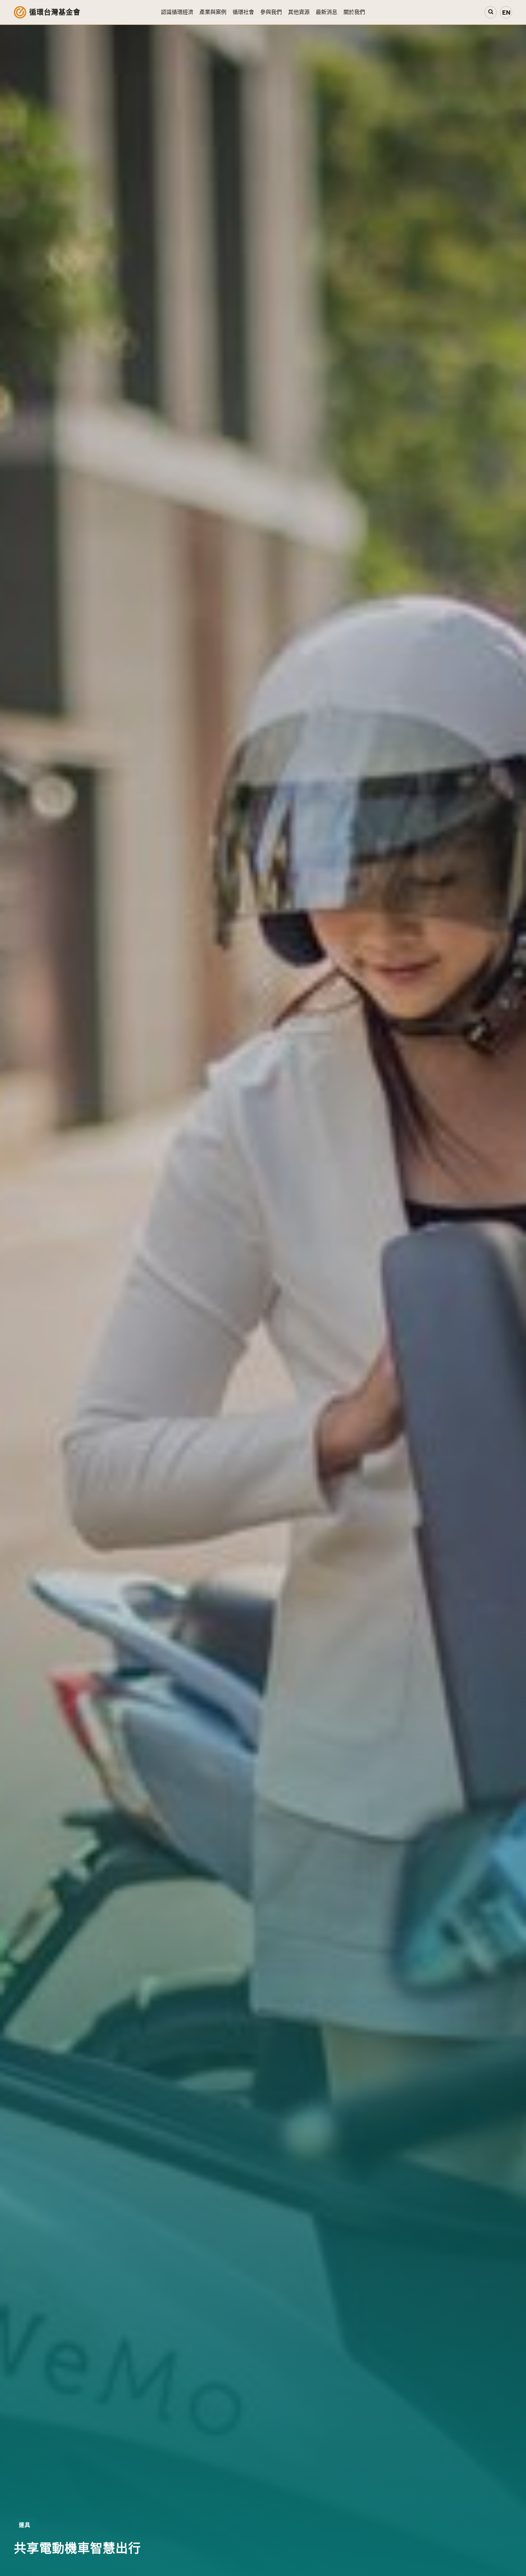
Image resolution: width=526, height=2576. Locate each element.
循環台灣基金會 (55, 12)
